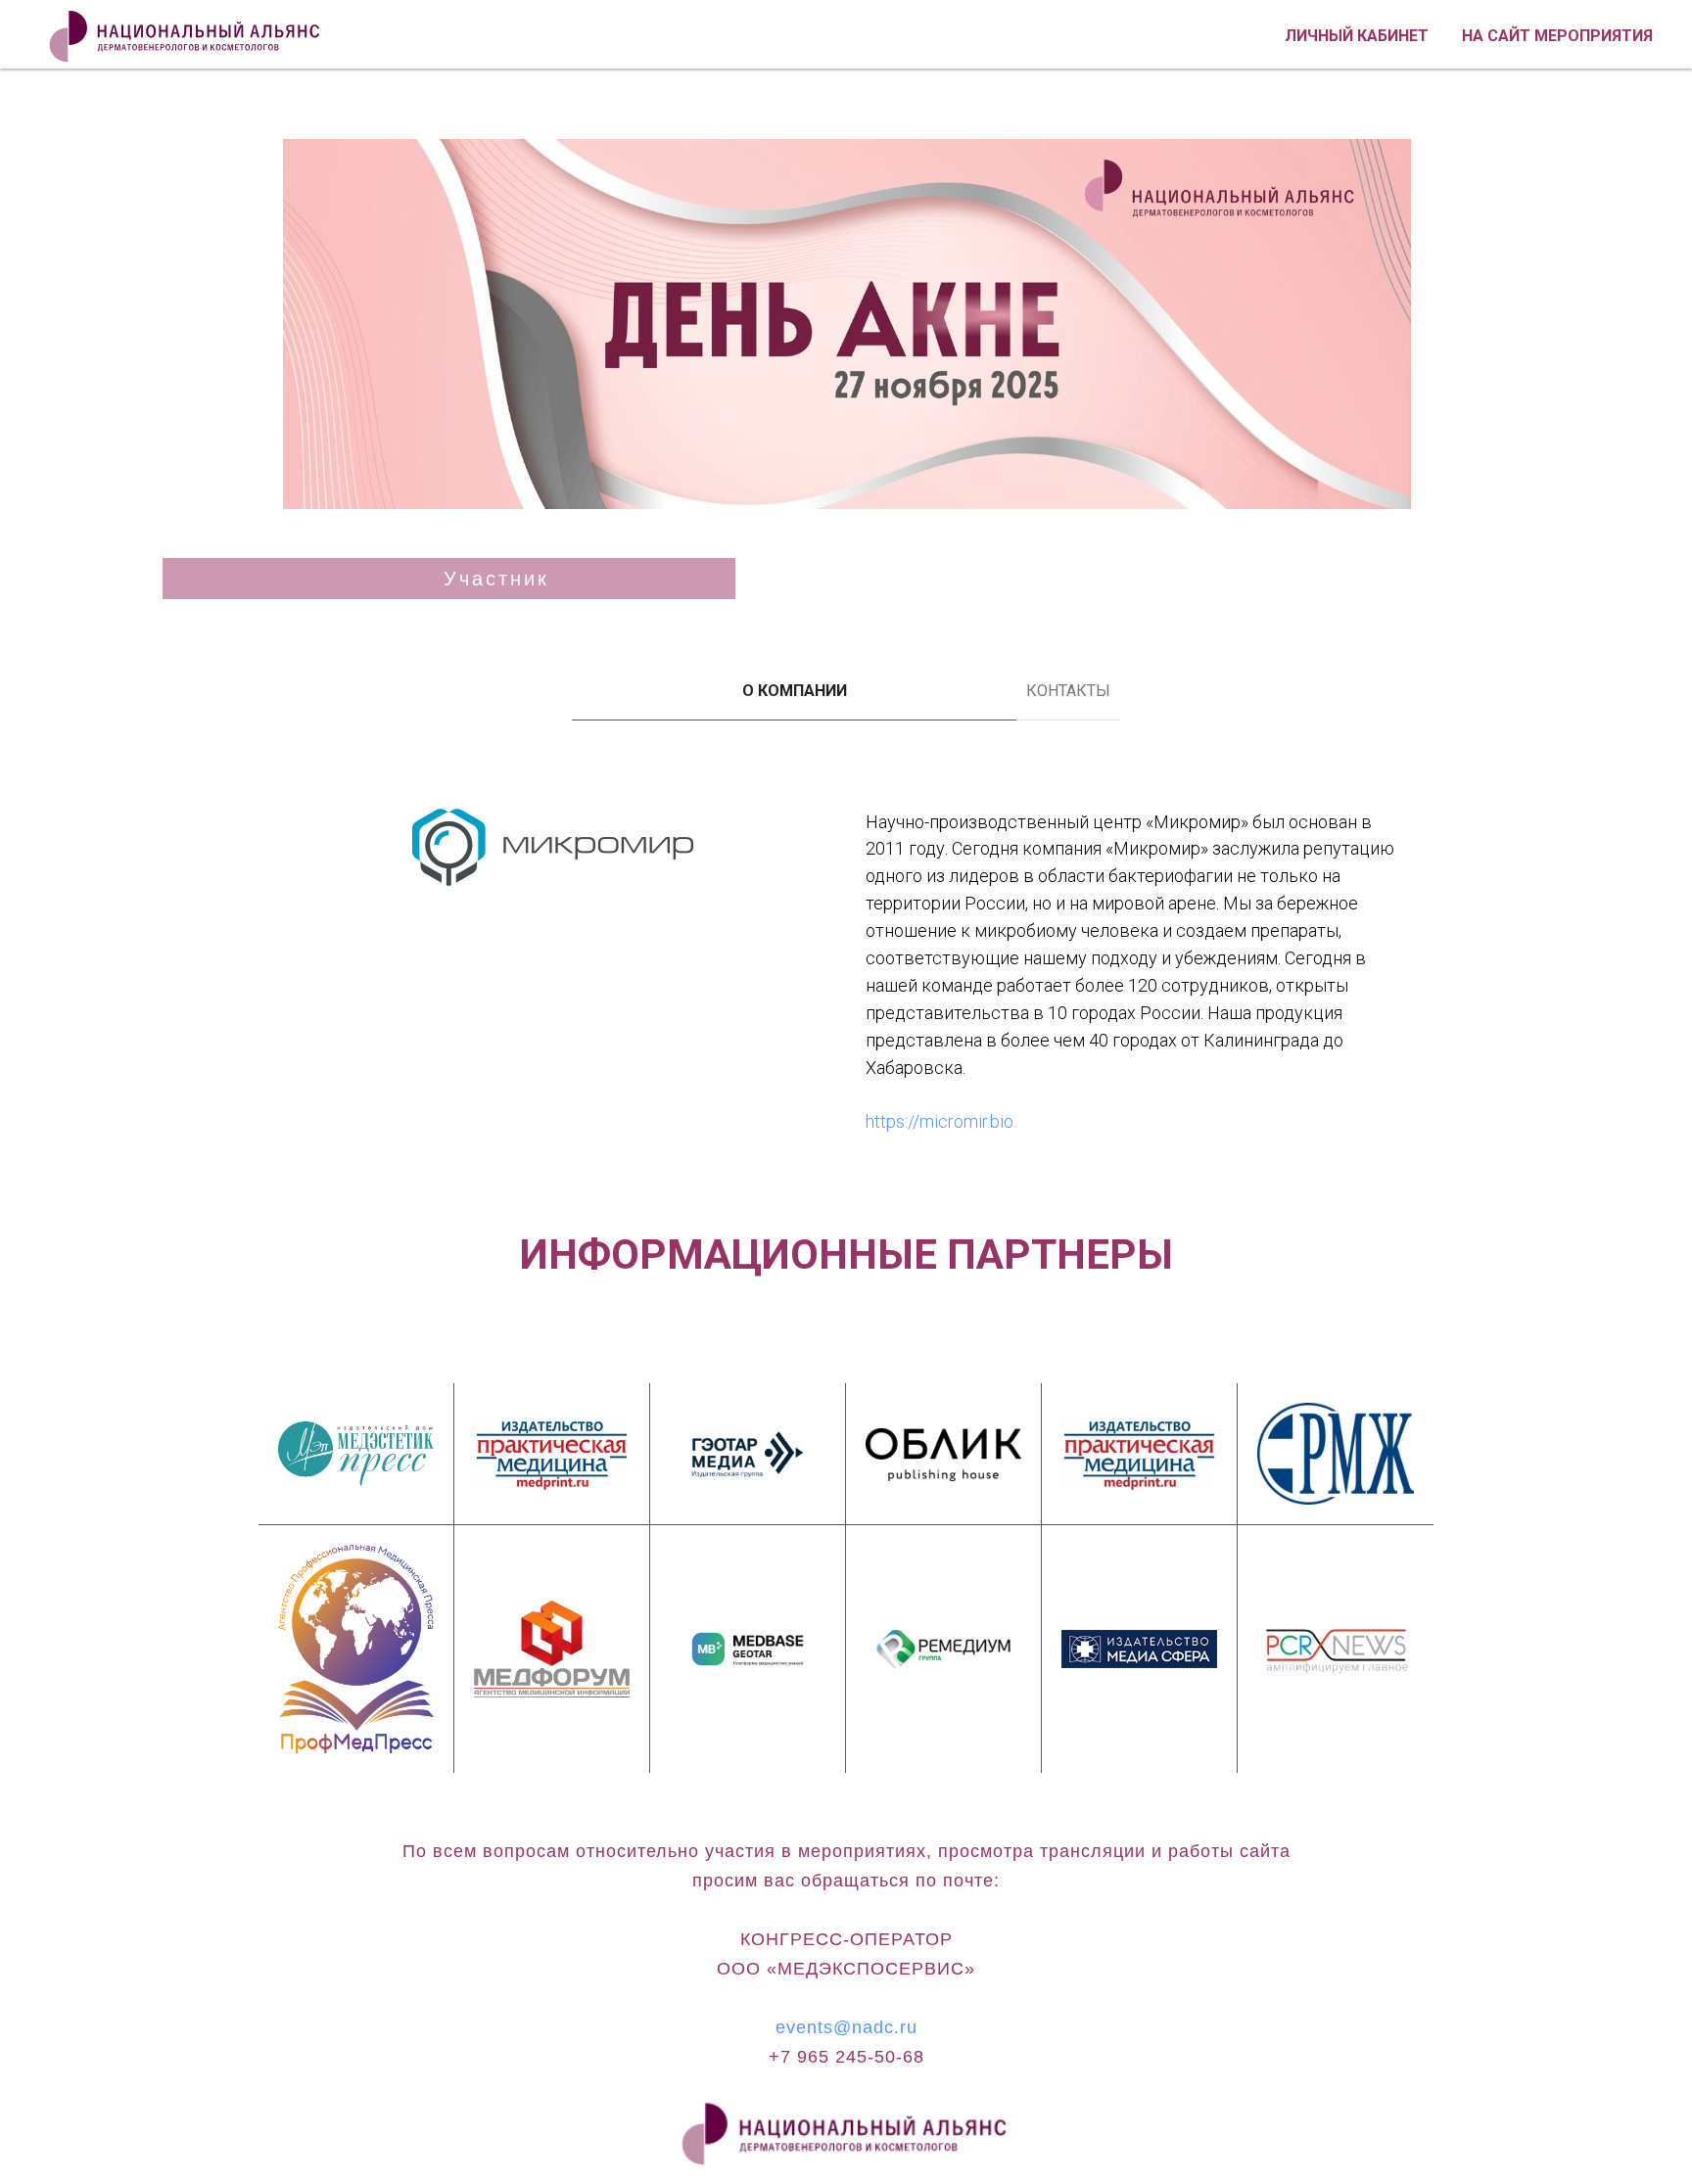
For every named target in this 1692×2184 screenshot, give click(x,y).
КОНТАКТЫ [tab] (1068, 691)
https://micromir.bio (940, 1121)
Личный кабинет (1357, 36)
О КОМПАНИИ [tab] (795, 691)
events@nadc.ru (846, 2027)
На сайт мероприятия (1557, 36)
